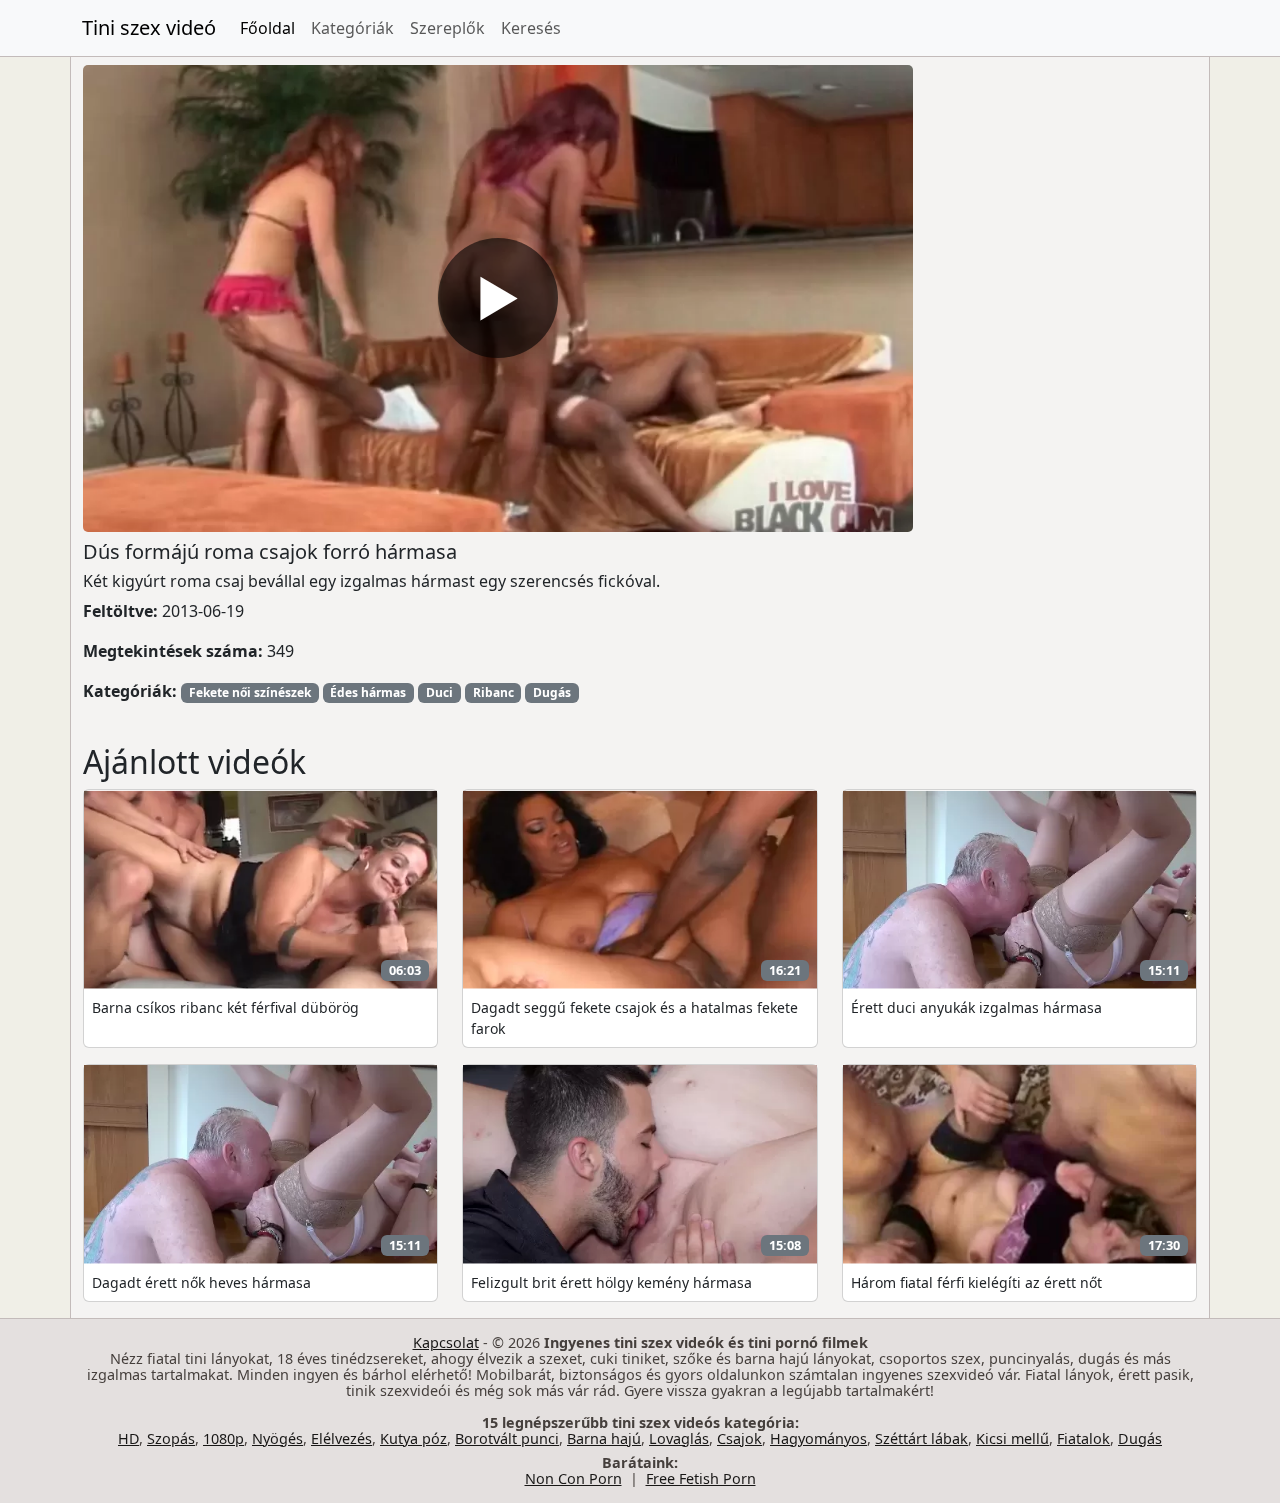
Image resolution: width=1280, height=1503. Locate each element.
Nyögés (277, 1438)
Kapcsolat (446, 1342)
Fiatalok (1083, 1438)
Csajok (739, 1438)
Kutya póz (413, 1438)
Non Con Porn (573, 1478)
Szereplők (447, 28)
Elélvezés (341, 1438)
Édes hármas (368, 692)
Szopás (171, 1438)
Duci (439, 692)
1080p (223, 1438)
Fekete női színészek (250, 692)
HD (128, 1438)
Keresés (531, 28)
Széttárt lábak (921, 1438)
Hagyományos (818, 1438)
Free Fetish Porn (701, 1478)
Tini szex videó (149, 27)
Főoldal (267, 28)
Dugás (552, 692)
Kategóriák (352, 28)
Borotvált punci (507, 1438)
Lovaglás (679, 1438)
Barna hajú (604, 1438)
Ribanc (493, 692)
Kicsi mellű (1012, 1438)
